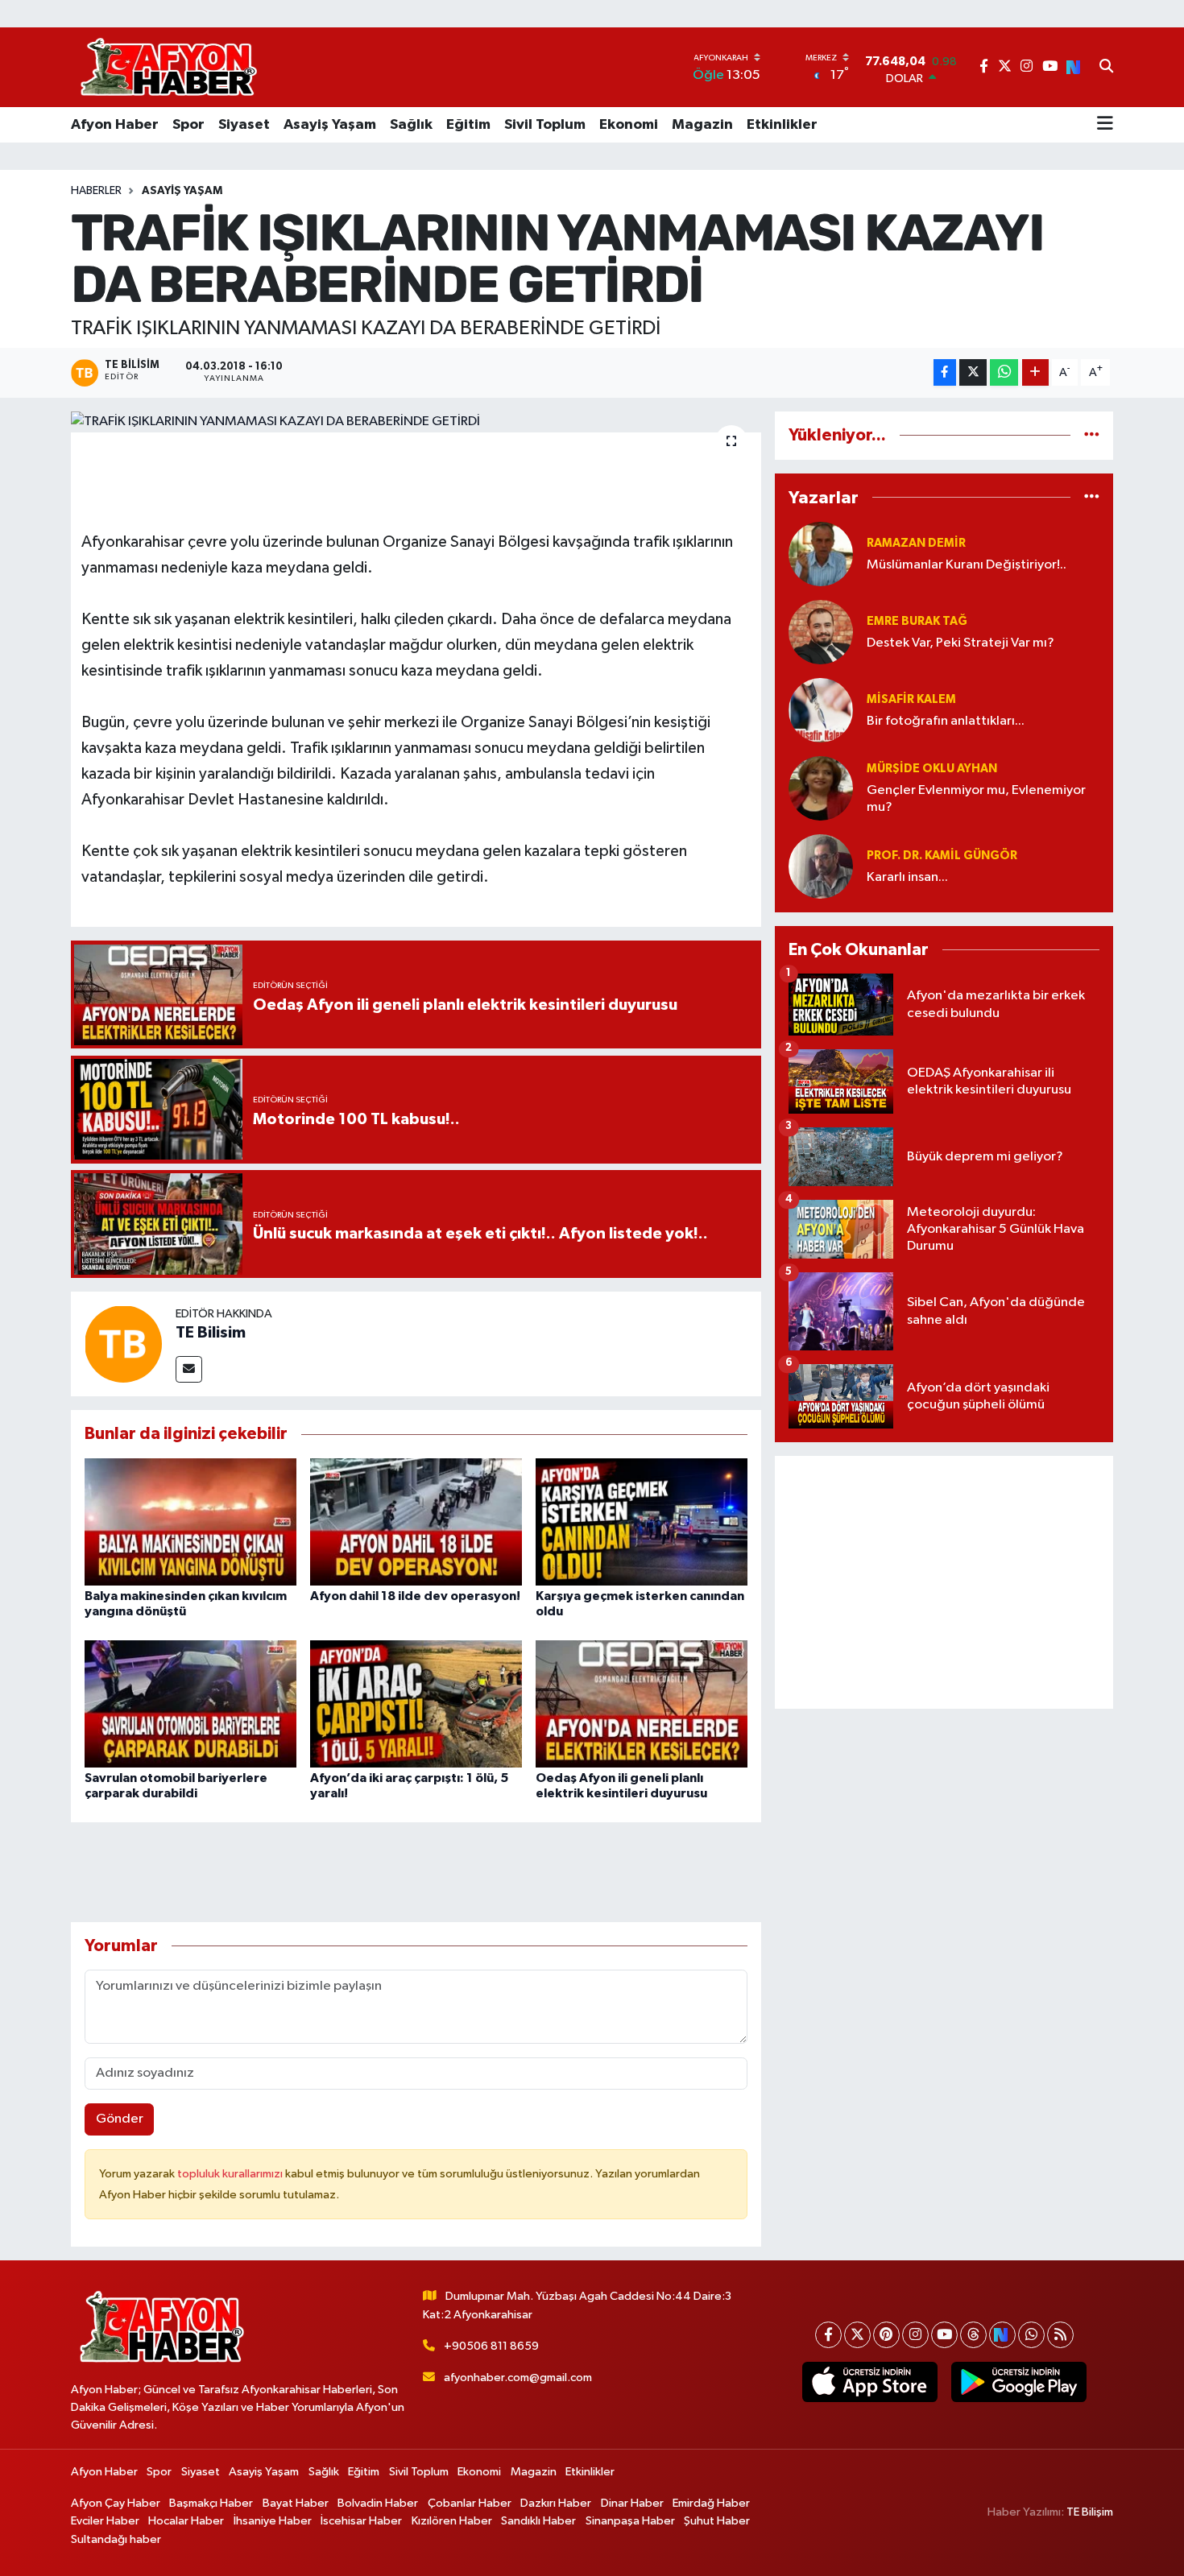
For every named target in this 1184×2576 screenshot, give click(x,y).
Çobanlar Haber (470, 2503)
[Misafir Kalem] (821, 710)
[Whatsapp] (1031, 2335)
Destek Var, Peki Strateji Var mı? (960, 643)
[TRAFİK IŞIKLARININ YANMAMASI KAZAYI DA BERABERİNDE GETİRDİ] (416, 422)
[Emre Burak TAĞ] (821, 632)
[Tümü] (1092, 435)
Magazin (702, 125)
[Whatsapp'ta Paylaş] (1004, 372)
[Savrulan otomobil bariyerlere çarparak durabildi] (190, 1704)
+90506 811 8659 (491, 2346)
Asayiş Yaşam (330, 125)
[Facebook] (828, 2335)
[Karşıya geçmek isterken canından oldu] (642, 1522)
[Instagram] (915, 2335)
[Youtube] (944, 2335)
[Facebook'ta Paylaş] (945, 372)
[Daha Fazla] (1035, 372)
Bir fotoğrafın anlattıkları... (946, 721)
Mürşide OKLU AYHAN (932, 769)
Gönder (120, 2119)
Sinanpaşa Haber (630, 2521)
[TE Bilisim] (123, 1344)
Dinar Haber (632, 2503)
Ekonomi (629, 125)
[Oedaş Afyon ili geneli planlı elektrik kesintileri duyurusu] (642, 1704)
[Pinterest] (886, 2335)
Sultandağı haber (116, 2539)
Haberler (96, 191)
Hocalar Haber (186, 2521)
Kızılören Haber (452, 2521)
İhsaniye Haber (273, 2521)
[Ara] (1106, 68)
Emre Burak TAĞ (917, 621)
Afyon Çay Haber (116, 2503)
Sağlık (411, 125)
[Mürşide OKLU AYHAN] (821, 788)
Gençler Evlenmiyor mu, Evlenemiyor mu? (976, 799)
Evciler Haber (105, 2521)
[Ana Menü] (1105, 125)
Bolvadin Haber (378, 2503)
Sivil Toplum (545, 125)
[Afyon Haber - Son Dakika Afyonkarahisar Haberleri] (168, 67)
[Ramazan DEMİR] (821, 554)
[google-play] (1018, 2382)
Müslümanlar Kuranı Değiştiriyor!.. (967, 565)
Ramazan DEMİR (916, 543)
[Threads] (973, 2335)
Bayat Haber (296, 2503)
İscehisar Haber (361, 2521)
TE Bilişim (1090, 2512)
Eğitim (468, 125)
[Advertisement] (944, 1582)
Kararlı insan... (907, 877)
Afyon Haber (115, 125)
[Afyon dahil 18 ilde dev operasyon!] (416, 1522)
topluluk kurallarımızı (231, 2174)
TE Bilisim (211, 1333)
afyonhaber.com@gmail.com (518, 2378)
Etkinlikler (782, 125)
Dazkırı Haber (556, 2503)
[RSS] (1060, 2335)
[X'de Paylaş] (973, 372)
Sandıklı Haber (538, 2521)
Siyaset (244, 125)
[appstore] (869, 2382)
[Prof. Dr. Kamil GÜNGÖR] (821, 866)
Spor (188, 125)
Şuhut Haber (717, 2521)
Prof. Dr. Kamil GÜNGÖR (942, 856)
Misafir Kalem (911, 699)
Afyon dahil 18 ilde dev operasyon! (415, 1596)
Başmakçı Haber (211, 2503)
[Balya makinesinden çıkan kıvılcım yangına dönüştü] (190, 1522)
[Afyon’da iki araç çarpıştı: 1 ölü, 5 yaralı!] (416, 1704)
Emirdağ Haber (711, 2503)
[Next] (1002, 2335)
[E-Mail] (189, 1369)
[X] (857, 2335)
